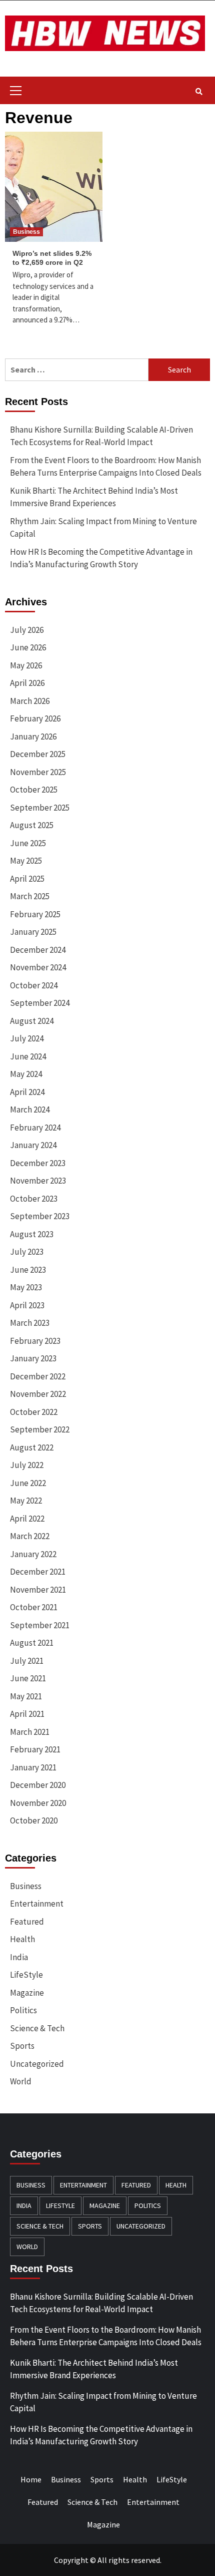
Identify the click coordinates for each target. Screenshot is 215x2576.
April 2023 (27, 1305)
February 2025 (35, 914)
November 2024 (38, 967)
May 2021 (26, 1696)
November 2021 (38, 1590)
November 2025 (38, 772)
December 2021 (38, 1572)
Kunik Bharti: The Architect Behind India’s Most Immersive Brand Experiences (94, 497)
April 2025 (27, 879)
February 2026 (35, 718)
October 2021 (34, 1607)
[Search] (199, 92)
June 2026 (28, 647)
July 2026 (27, 630)
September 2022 (40, 1429)
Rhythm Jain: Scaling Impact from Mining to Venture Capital (103, 528)
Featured (27, 1922)
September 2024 (40, 1003)
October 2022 (34, 1412)
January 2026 (33, 737)
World (21, 2081)
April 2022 (27, 1519)
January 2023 (33, 1358)
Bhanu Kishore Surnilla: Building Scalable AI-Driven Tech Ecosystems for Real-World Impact (101, 436)
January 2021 (33, 1767)
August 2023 (32, 1234)
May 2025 (26, 861)
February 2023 (35, 1341)
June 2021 (28, 1678)
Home (31, 2479)
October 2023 (34, 1199)
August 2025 (32, 825)
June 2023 (28, 1270)
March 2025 (30, 896)
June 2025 (28, 843)
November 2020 (38, 1803)
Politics (23, 2010)
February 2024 (35, 1128)
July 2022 (27, 1465)
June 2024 (28, 1056)
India (19, 1957)
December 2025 (38, 754)
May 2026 (26, 665)
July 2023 (27, 1252)
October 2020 (34, 1820)
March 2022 (30, 1536)
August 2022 (32, 1447)
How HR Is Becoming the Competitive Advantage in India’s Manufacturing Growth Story (101, 558)
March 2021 (30, 1732)
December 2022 (38, 1376)
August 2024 (32, 1021)
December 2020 (38, 1785)
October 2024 (34, 985)
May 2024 (26, 1074)
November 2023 (38, 1181)
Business (26, 232)
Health (22, 1939)
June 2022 (28, 1483)
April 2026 (27, 683)
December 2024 (38, 950)
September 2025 (40, 808)
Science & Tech (37, 2028)
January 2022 (33, 1554)
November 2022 (38, 1394)
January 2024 (33, 1145)
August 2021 (32, 1643)
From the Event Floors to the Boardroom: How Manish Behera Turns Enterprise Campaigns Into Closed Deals (106, 467)
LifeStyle (26, 1975)
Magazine (27, 1993)
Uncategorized (37, 2064)
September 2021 (40, 1625)
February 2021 (35, 1749)
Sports (22, 2046)
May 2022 (26, 1501)
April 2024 (27, 1092)
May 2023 (26, 1287)
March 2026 (30, 701)
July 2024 (27, 1038)
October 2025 (34, 790)
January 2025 (33, 932)
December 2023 (38, 1163)
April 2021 (27, 1714)
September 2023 (40, 1216)
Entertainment (37, 1904)
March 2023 (30, 1323)
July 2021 (27, 1661)
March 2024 (30, 1110)
